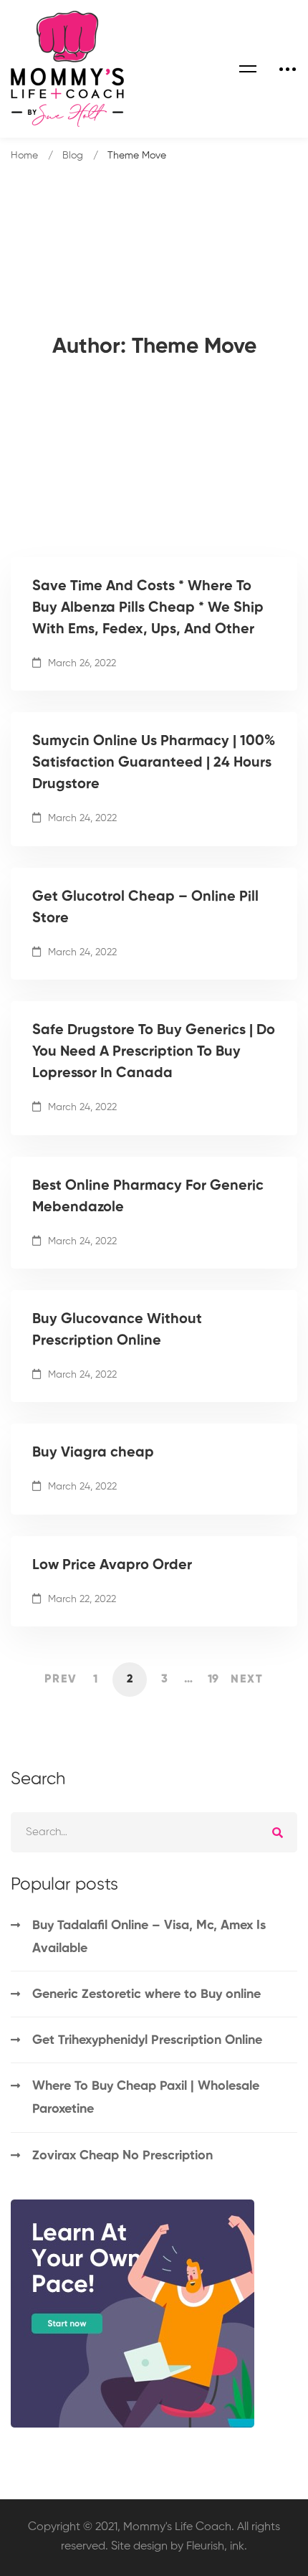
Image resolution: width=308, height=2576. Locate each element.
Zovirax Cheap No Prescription (122, 2156)
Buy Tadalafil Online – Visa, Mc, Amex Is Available (149, 1937)
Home (24, 156)
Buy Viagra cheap (93, 1453)
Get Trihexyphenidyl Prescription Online (147, 2040)
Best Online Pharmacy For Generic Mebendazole (148, 1197)
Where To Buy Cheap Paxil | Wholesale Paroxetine (146, 2098)
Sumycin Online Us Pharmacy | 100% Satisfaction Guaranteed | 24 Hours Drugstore (154, 763)
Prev (61, 1680)
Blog (73, 156)
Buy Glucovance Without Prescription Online (117, 1330)
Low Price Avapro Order (112, 1566)
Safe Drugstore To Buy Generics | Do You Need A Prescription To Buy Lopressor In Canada (154, 1052)
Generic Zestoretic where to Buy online (146, 1994)
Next (247, 1680)
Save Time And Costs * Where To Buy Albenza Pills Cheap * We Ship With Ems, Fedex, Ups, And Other (148, 608)
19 (213, 1680)
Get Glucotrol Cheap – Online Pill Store (145, 908)
